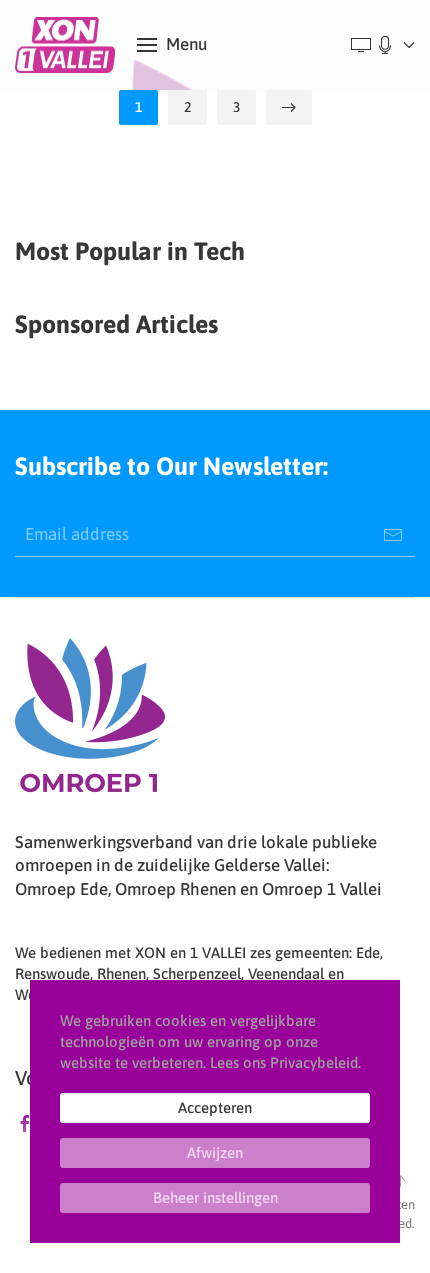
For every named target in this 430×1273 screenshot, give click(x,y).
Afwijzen (215, 1152)
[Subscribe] (393, 535)
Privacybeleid (314, 1062)
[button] (172, 45)
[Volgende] (289, 107)
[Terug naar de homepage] (68, 45)
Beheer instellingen (215, 1197)
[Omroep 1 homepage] (90, 722)
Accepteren (215, 1107)
